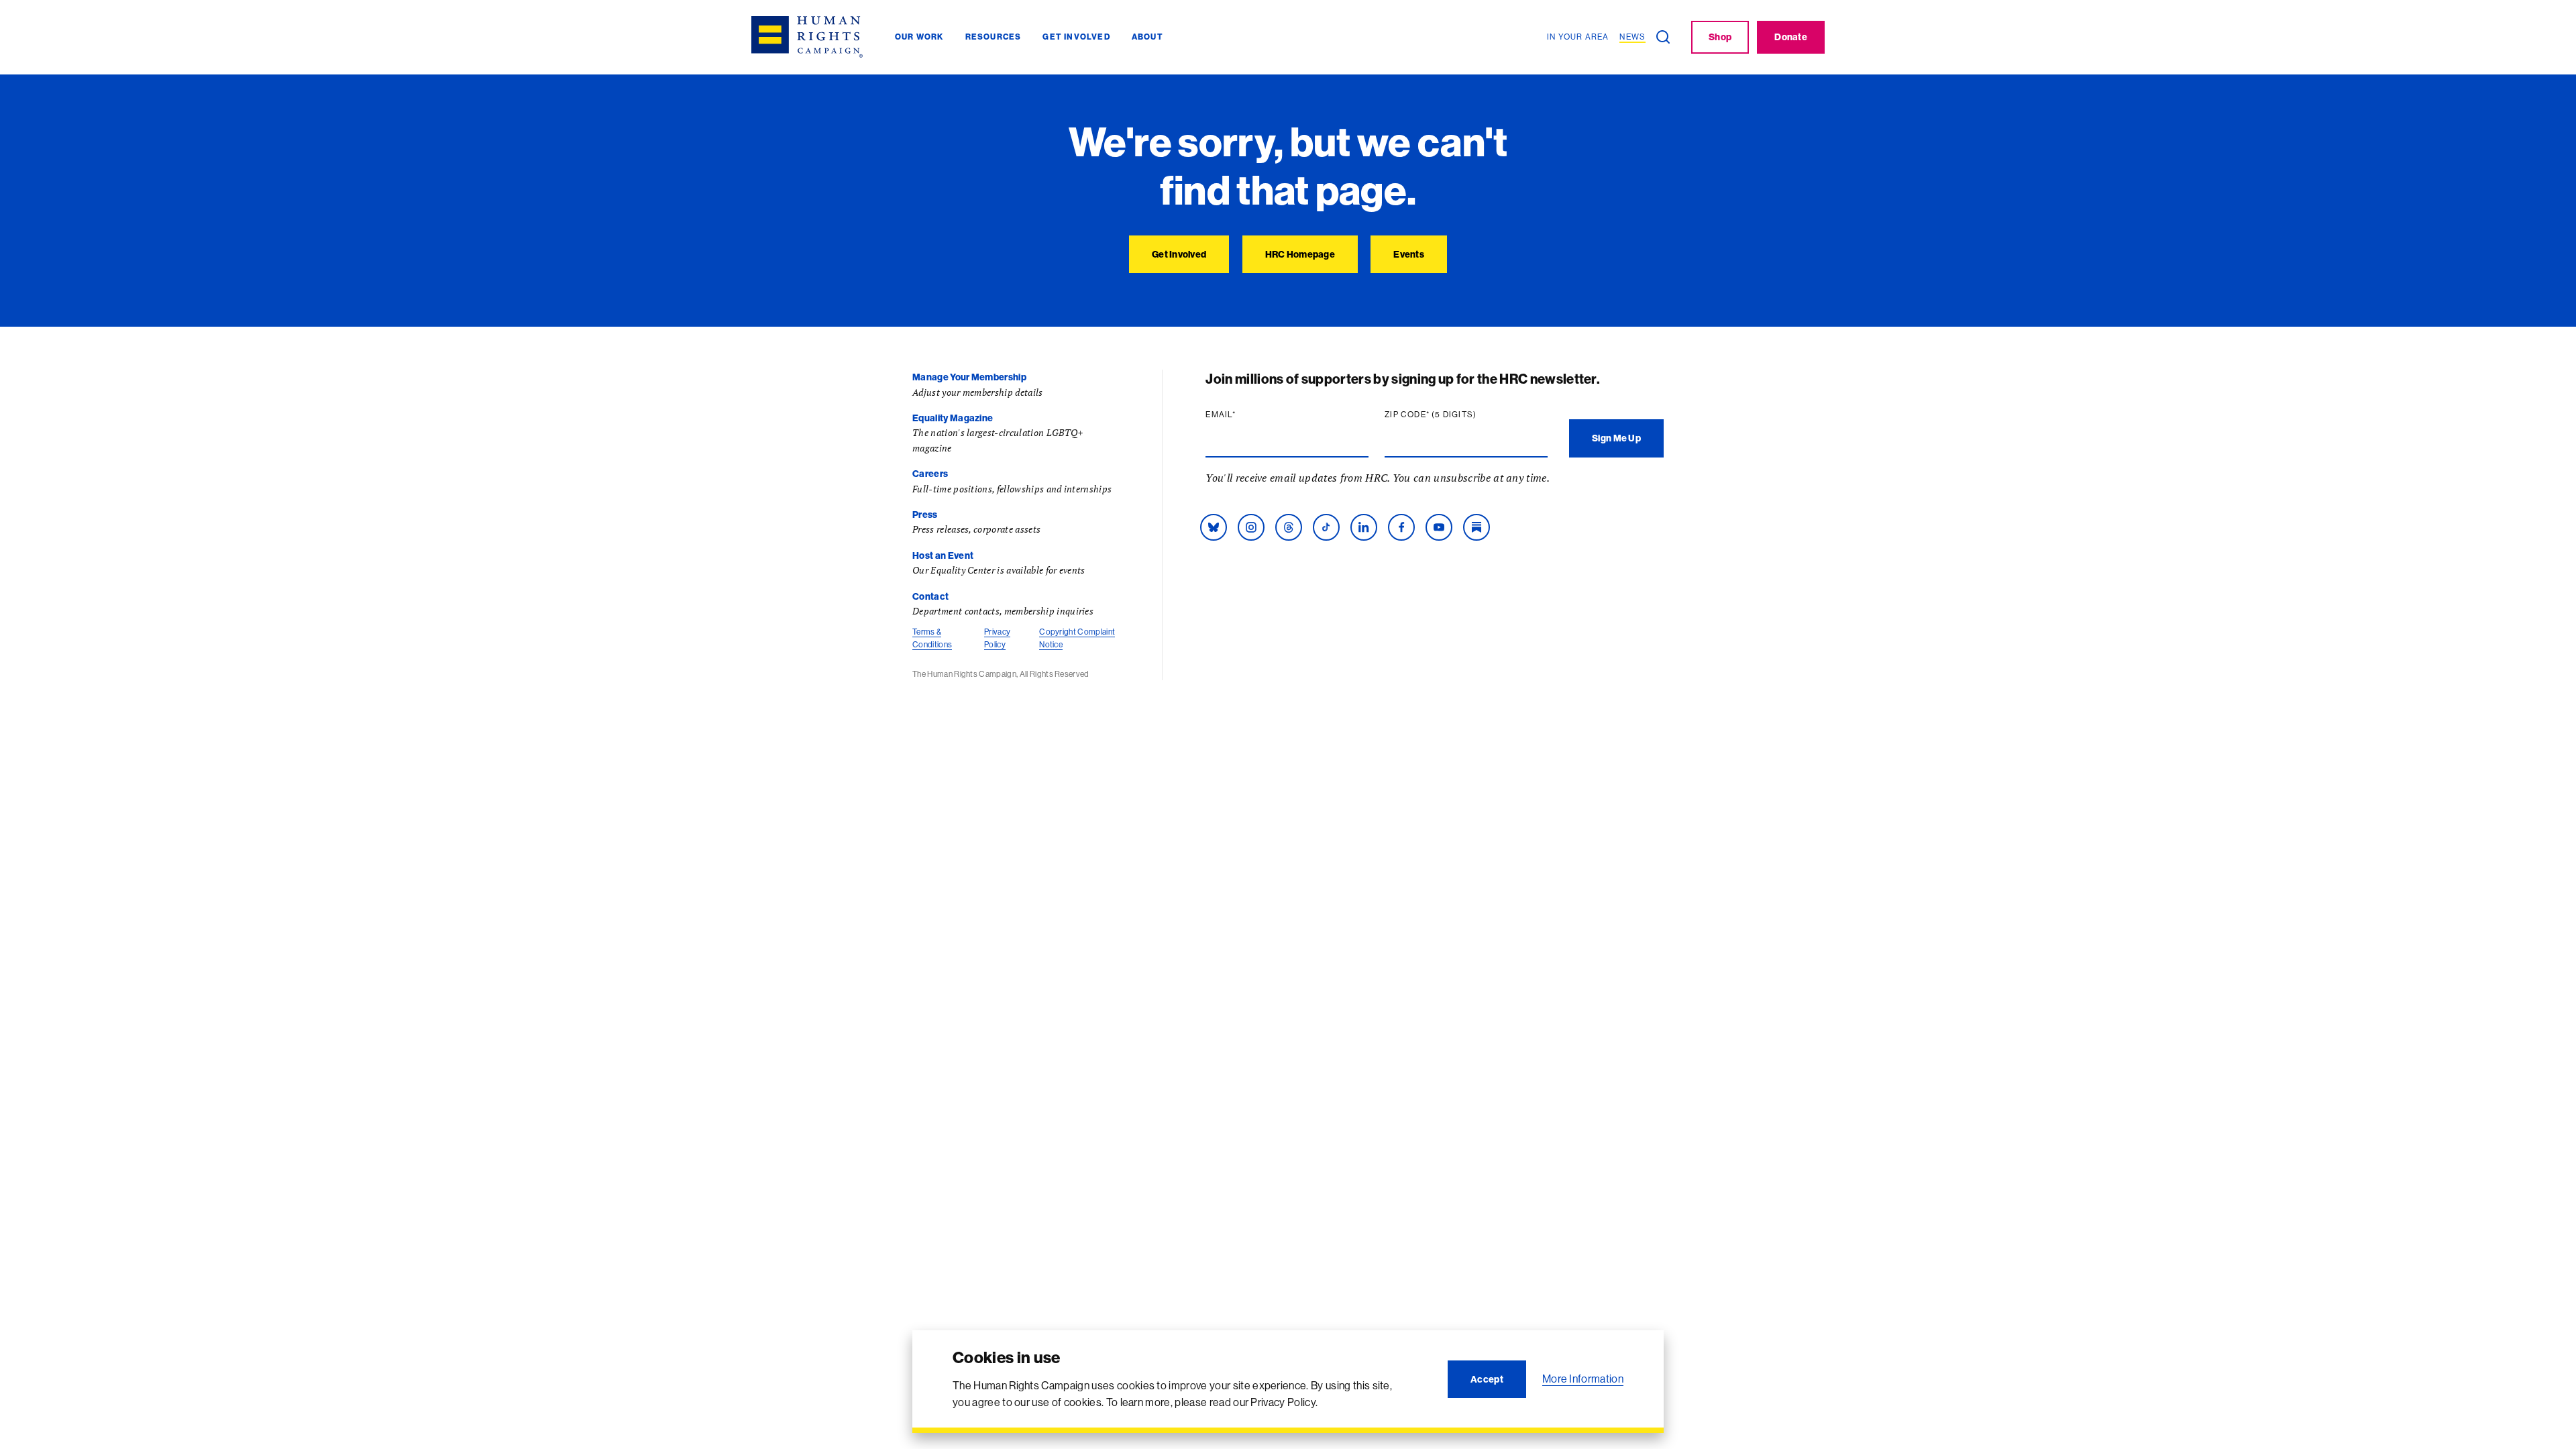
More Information (1583, 1379)
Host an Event (943, 555)
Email (1246, 415)
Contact (930, 596)
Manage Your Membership (969, 377)
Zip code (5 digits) (1456, 415)
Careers (930, 474)
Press (925, 515)
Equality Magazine (953, 418)
